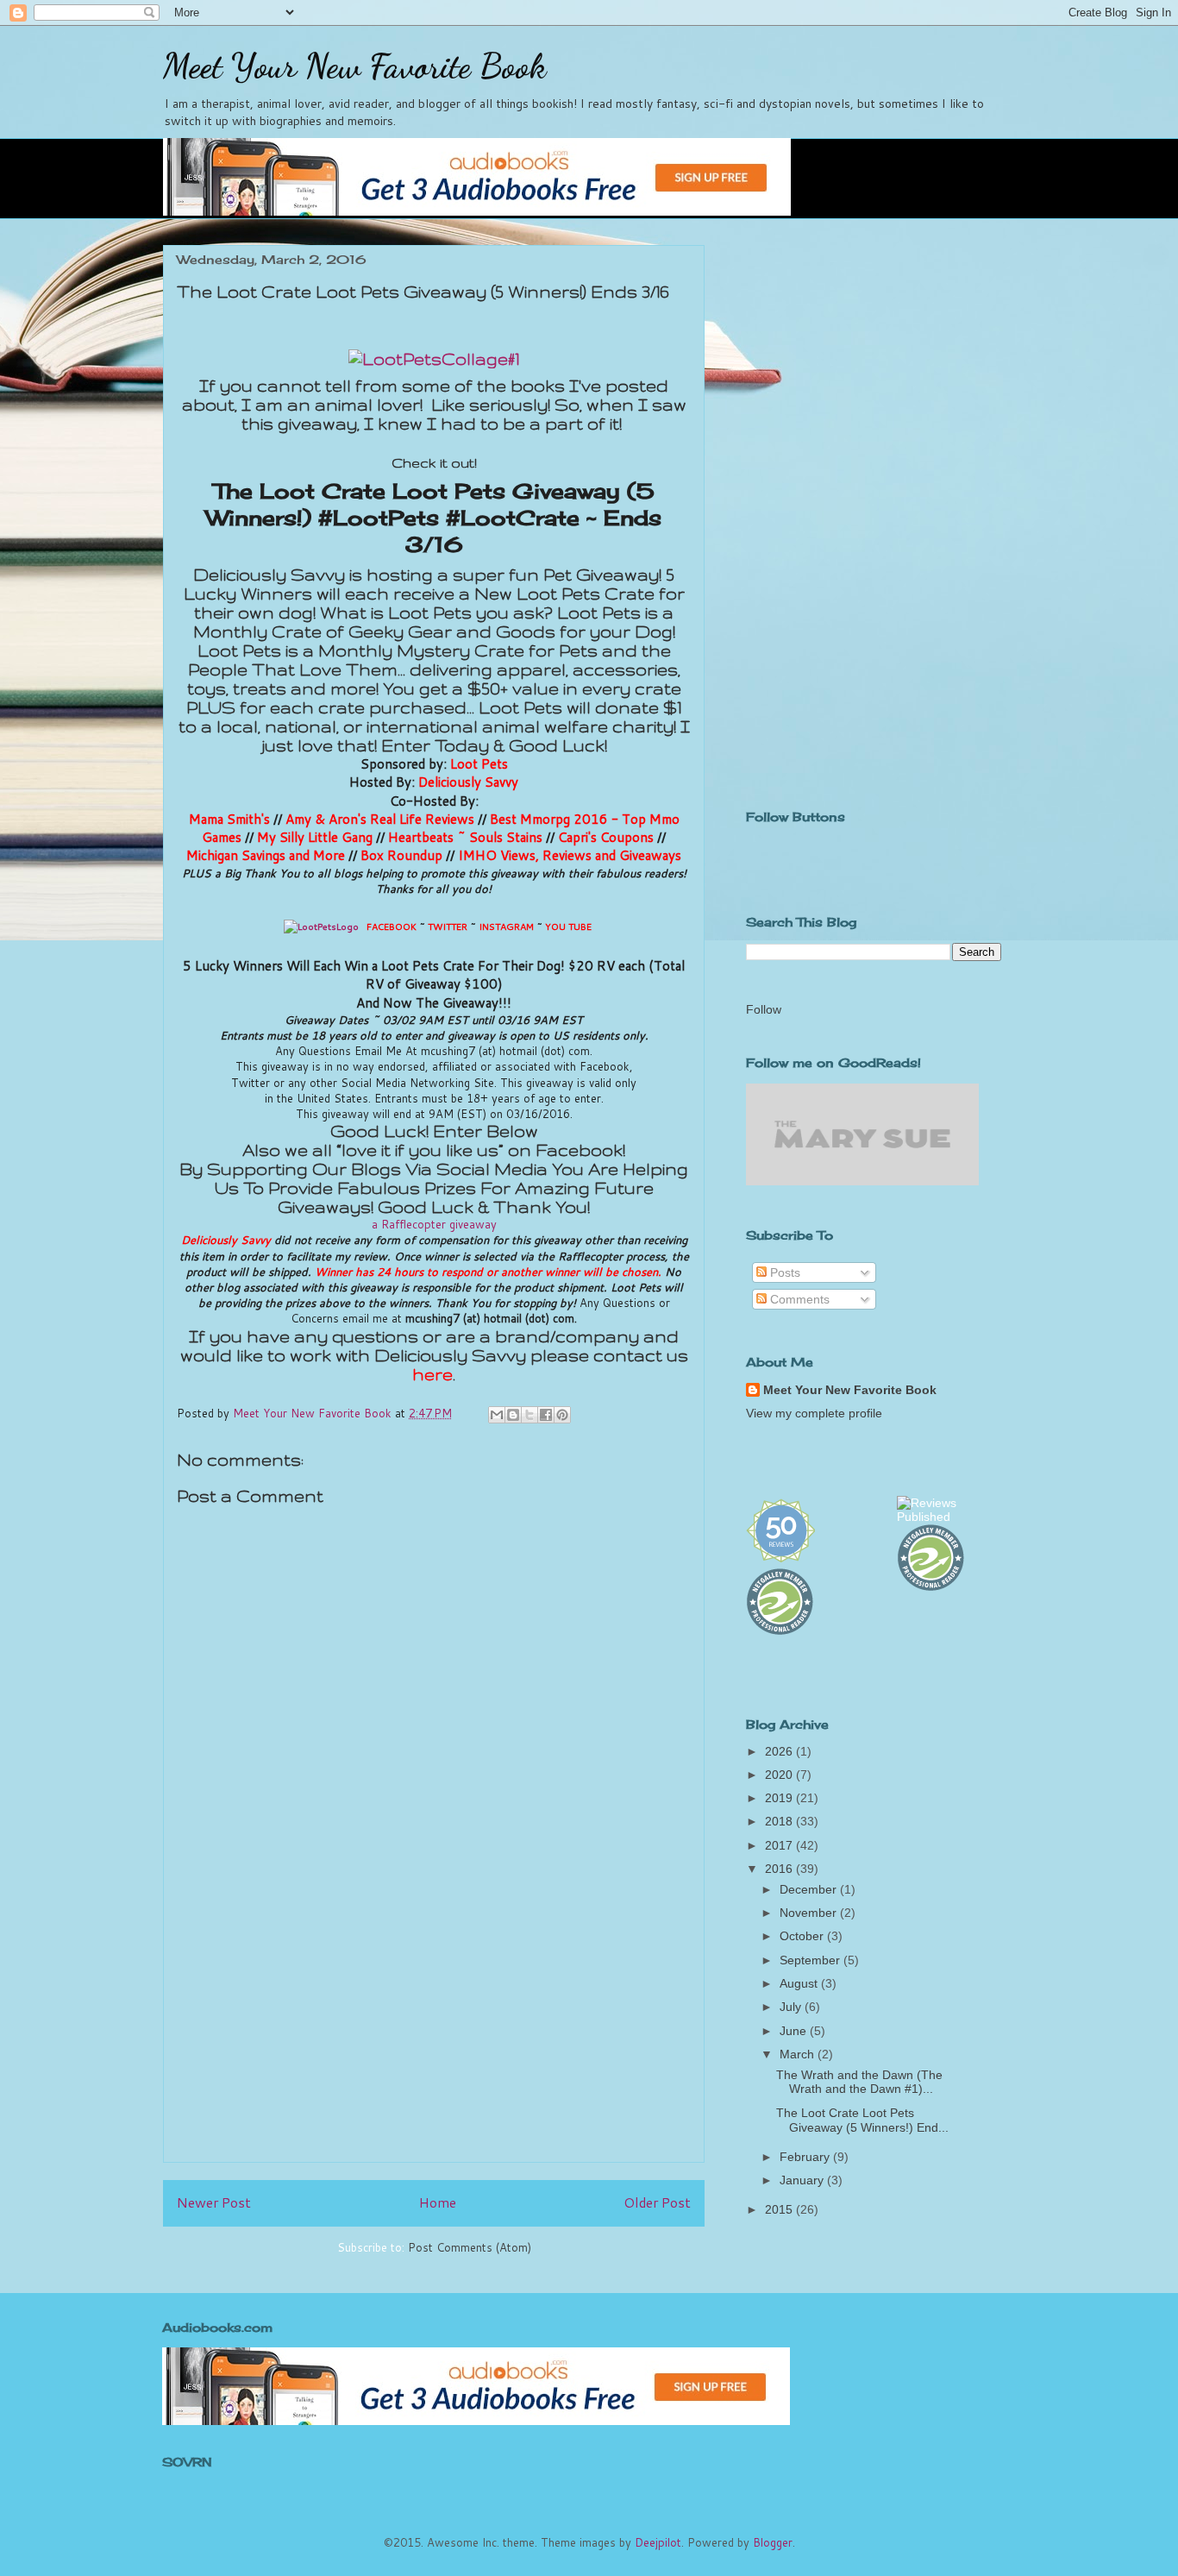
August (800, 1983)
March (799, 2054)
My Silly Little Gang (315, 837)
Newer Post (214, 2202)
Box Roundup (401, 855)
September (811, 1960)
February (806, 2157)
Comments (798, 1299)
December (810, 1889)
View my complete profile (814, 1413)
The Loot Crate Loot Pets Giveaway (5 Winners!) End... (862, 2120)
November (810, 1913)
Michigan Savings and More (266, 855)
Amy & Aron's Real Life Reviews (380, 819)
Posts (783, 1272)
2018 (780, 1821)
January (803, 2180)
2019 (780, 1798)
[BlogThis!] (513, 1415)
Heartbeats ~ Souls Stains (465, 837)
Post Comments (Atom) (470, 2247)
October (803, 1936)
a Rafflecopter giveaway (434, 1224)
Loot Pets (479, 763)
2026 (780, 1751)
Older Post (657, 2202)
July (792, 2007)
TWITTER (448, 926)
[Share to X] (529, 1415)
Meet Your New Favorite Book (354, 66)
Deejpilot (658, 2542)
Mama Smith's (229, 819)
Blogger (773, 2542)
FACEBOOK (392, 926)
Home (438, 2202)
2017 (780, 1845)
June (795, 2031)
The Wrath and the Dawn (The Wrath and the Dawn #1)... (859, 2082)
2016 (780, 1869)
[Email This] (497, 1415)
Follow (764, 1009)
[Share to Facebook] (546, 1415)
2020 (780, 1775)
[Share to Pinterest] (562, 1415)
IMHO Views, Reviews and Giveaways (570, 855)
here (432, 1374)
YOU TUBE (568, 926)
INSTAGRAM (506, 926)
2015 (780, 2209)
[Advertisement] (434, 2028)
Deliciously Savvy (468, 782)
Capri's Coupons (606, 837)
